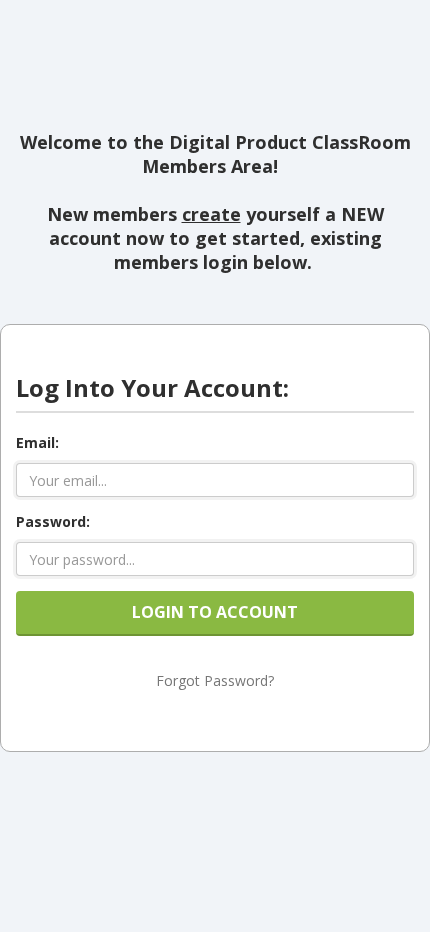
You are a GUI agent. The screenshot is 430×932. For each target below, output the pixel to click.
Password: (53, 521)
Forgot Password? (215, 680)
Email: (37, 442)
